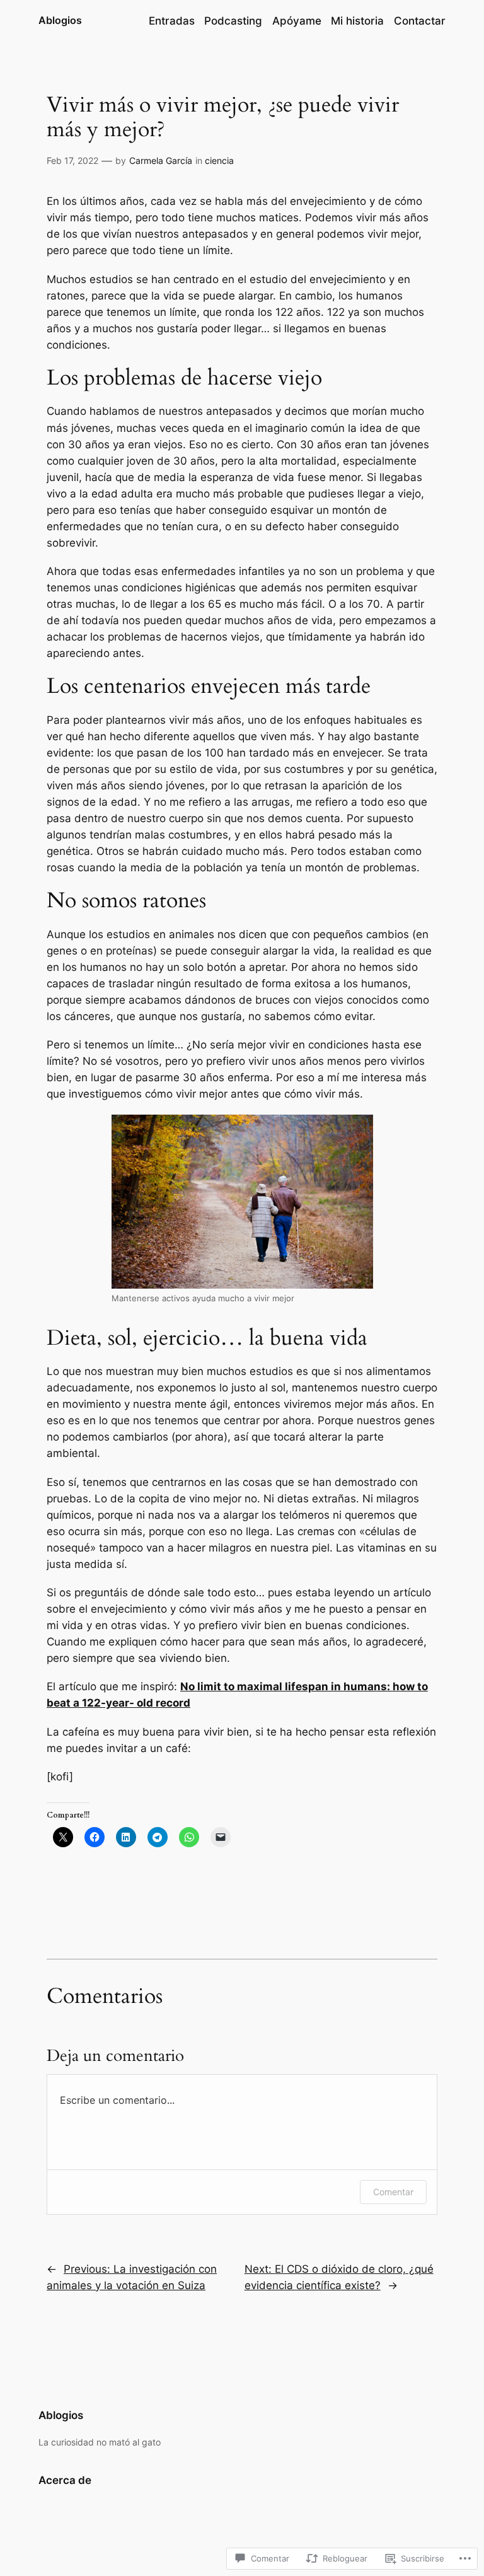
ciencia (219, 160)
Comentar (393, 2192)
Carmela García (161, 160)
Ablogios (60, 20)
